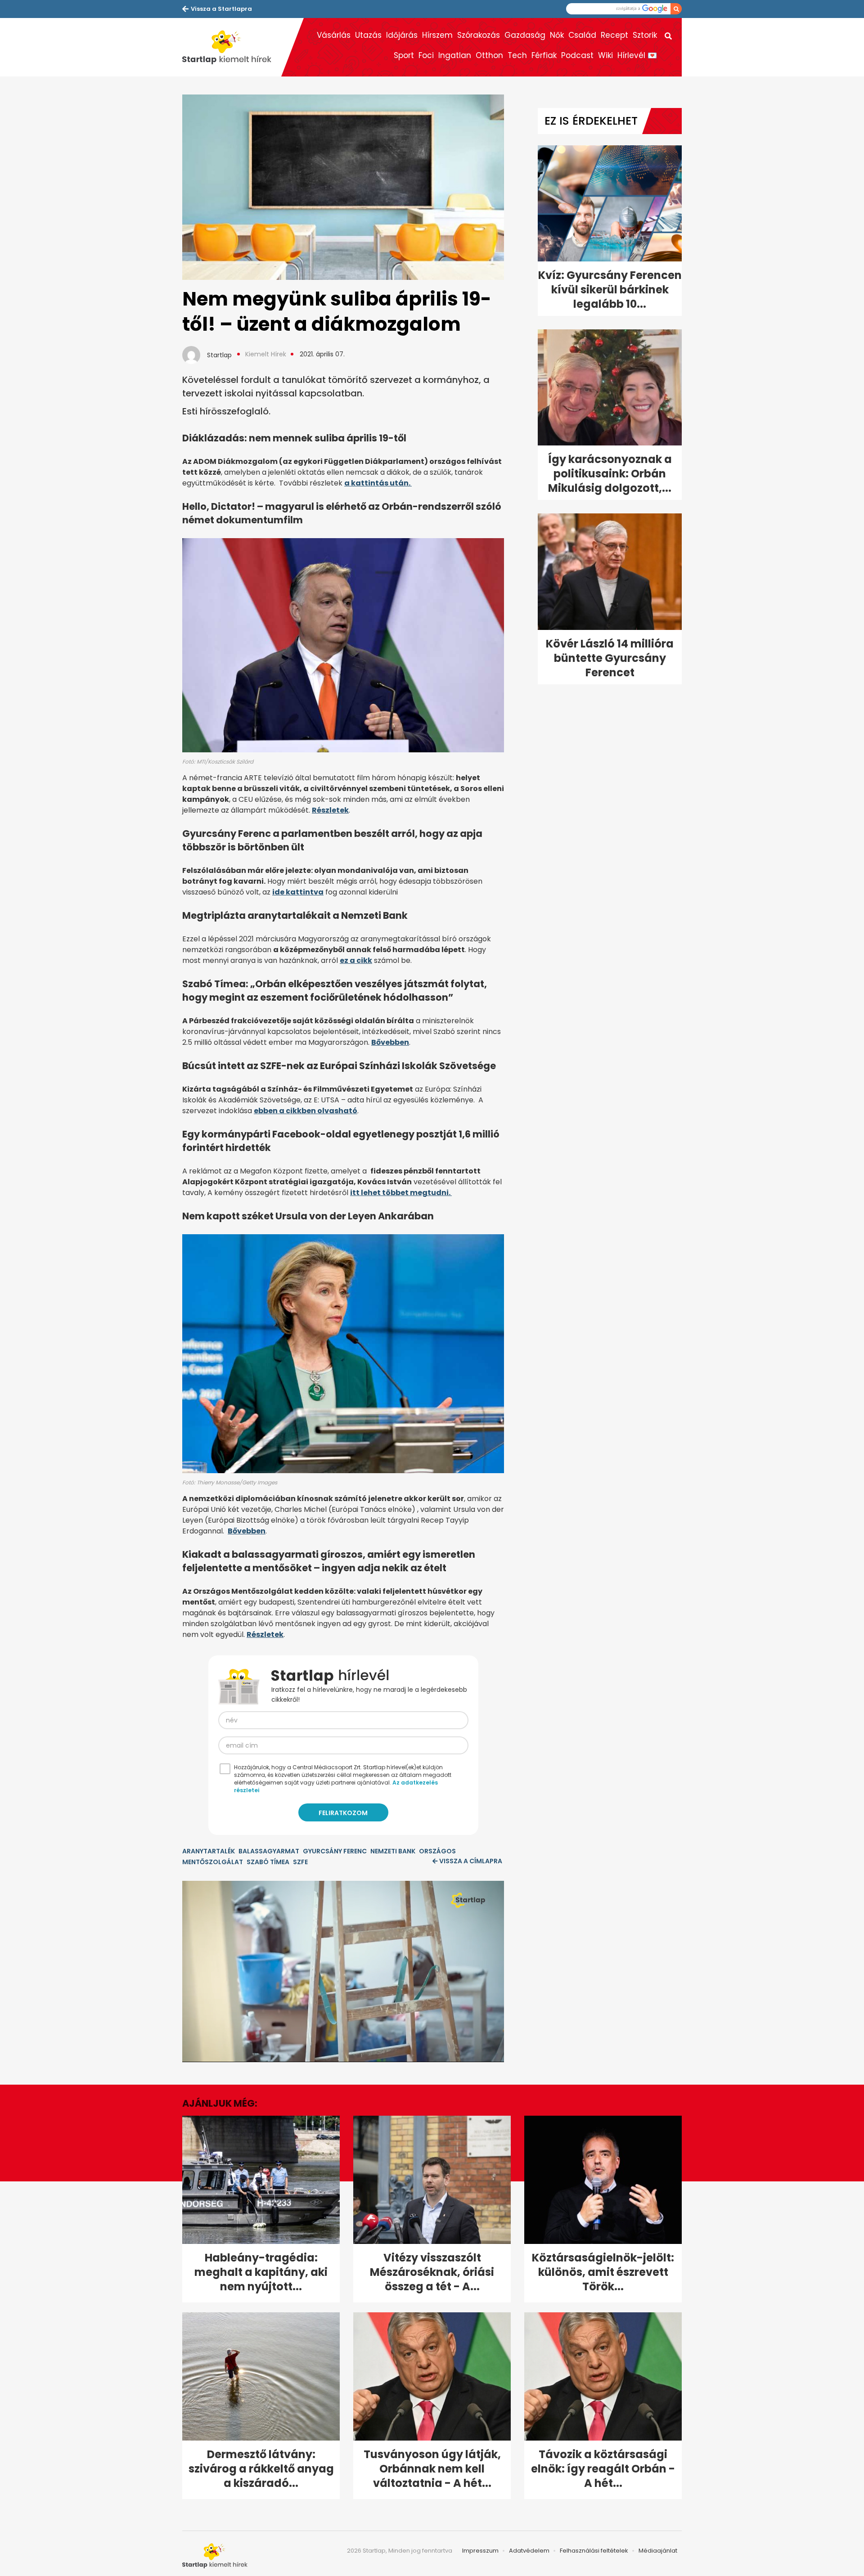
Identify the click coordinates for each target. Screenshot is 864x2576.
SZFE (300, 1862)
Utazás (368, 35)
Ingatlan (455, 55)
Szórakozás (479, 35)
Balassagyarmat (269, 1851)
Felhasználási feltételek (594, 2551)
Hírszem (437, 35)
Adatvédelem (529, 2551)
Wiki (605, 55)
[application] (343, 1971)
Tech (517, 55)
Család (582, 35)
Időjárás (402, 35)
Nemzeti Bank (393, 1851)
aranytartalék (209, 1851)
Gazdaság (525, 35)
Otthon (489, 55)
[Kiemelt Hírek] (232, 47)
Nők (557, 35)
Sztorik (645, 35)
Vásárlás (334, 35)
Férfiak (544, 55)
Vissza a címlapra (471, 1861)
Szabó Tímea (268, 1862)
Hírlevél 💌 (637, 55)
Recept (614, 35)
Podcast (577, 55)
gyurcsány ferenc (335, 1851)
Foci (426, 55)
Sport (404, 55)
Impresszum (480, 2551)
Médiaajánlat (658, 2551)
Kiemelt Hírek (266, 354)
